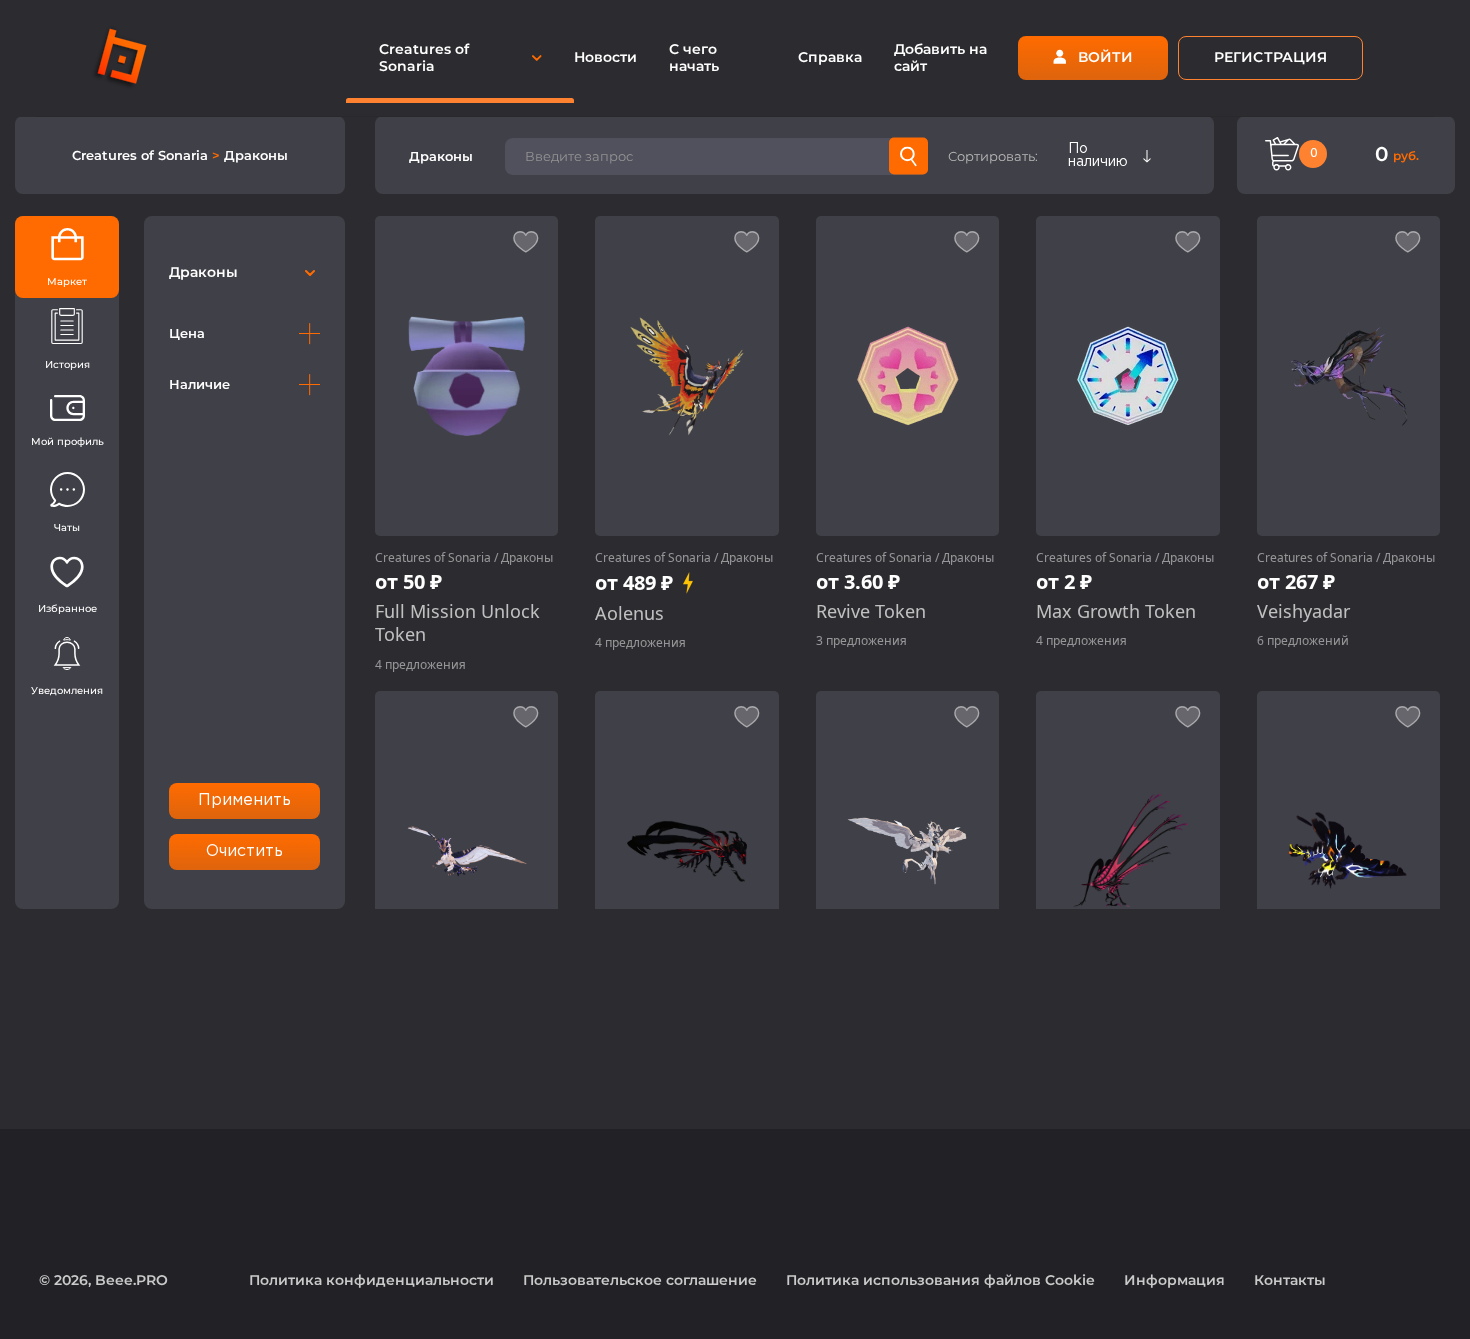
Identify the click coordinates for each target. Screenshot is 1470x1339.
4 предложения (420, 664)
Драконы (256, 155)
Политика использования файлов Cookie (940, 1280)
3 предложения (861, 640)
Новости (605, 57)
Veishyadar (1303, 611)
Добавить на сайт (940, 57)
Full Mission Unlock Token (457, 623)
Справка (830, 57)
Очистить (245, 851)
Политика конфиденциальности (371, 1280)
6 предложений (1303, 640)
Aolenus (629, 613)
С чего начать (694, 57)
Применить (245, 800)
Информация (1174, 1280)
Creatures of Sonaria (142, 155)
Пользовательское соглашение (640, 1280)
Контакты (1290, 1280)
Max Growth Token (1116, 611)
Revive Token (871, 611)
